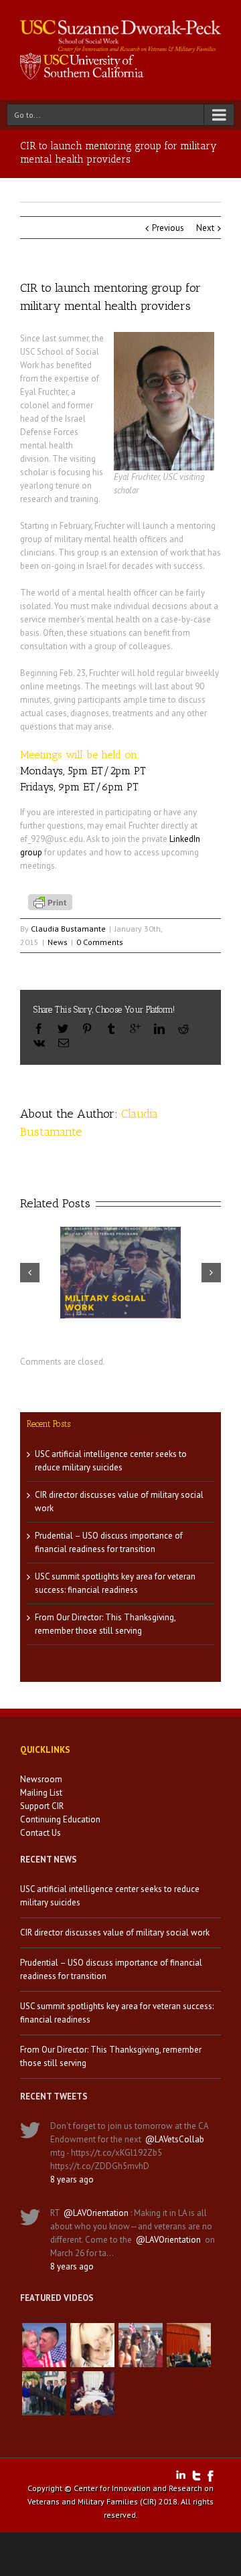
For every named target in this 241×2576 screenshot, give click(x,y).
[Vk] (39, 1043)
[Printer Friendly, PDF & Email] (52, 901)
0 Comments (100, 942)
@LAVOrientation (96, 2213)
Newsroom (41, 1779)
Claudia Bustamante (68, 929)
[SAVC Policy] (44, 2345)
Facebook (211, 2476)
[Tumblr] (111, 1029)
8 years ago (72, 2179)
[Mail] (64, 1043)
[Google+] (135, 1029)
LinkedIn (181, 2475)
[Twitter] (63, 1029)
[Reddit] (183, 1029)
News (58, 942)
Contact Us (41, 1833)
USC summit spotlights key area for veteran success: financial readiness (117, 2013)
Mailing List (41, 1793)
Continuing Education (60, 1819)
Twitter (196, 2476)
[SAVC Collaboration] (141, 2345)
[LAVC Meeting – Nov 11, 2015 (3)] (92, 2393)
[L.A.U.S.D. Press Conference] (189, 2345)
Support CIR (42, 1806)
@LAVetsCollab (175, 2139)
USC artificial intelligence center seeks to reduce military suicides (110, 1896)
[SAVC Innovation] (92, 2345)
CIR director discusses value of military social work (115, 1933)
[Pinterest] (87, 1029)
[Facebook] (39, 1029)
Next (205, 228)
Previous (168, 228)
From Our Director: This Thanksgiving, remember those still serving (111, 2056)
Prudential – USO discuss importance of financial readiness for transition (111, 1969)
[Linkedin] (159, 1029)
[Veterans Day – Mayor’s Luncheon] (44, 2393)
